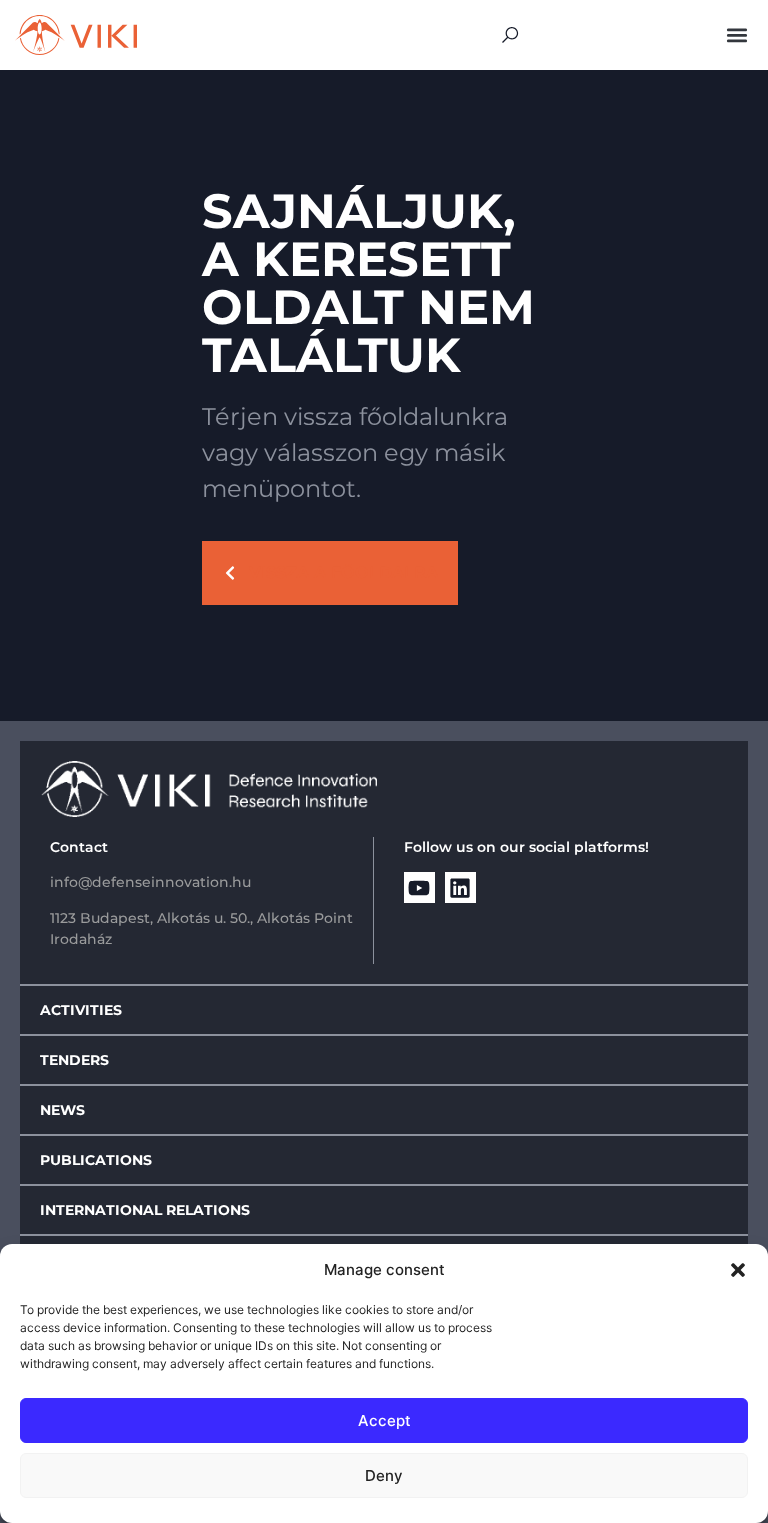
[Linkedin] (460, 887)
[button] (738, 1270)
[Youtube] (419, 887)
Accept (384, 1420)
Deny (384, 1475)
